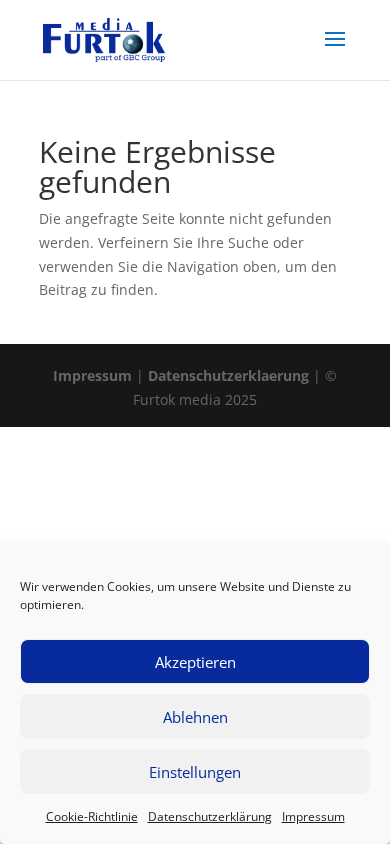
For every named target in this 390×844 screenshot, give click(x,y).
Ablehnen (195, 717)
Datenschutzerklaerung (228, 375)
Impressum (313, 816)
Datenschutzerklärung (210, 816)
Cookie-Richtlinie (92, 816)
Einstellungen (195, 772)
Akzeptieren (195, 662)
